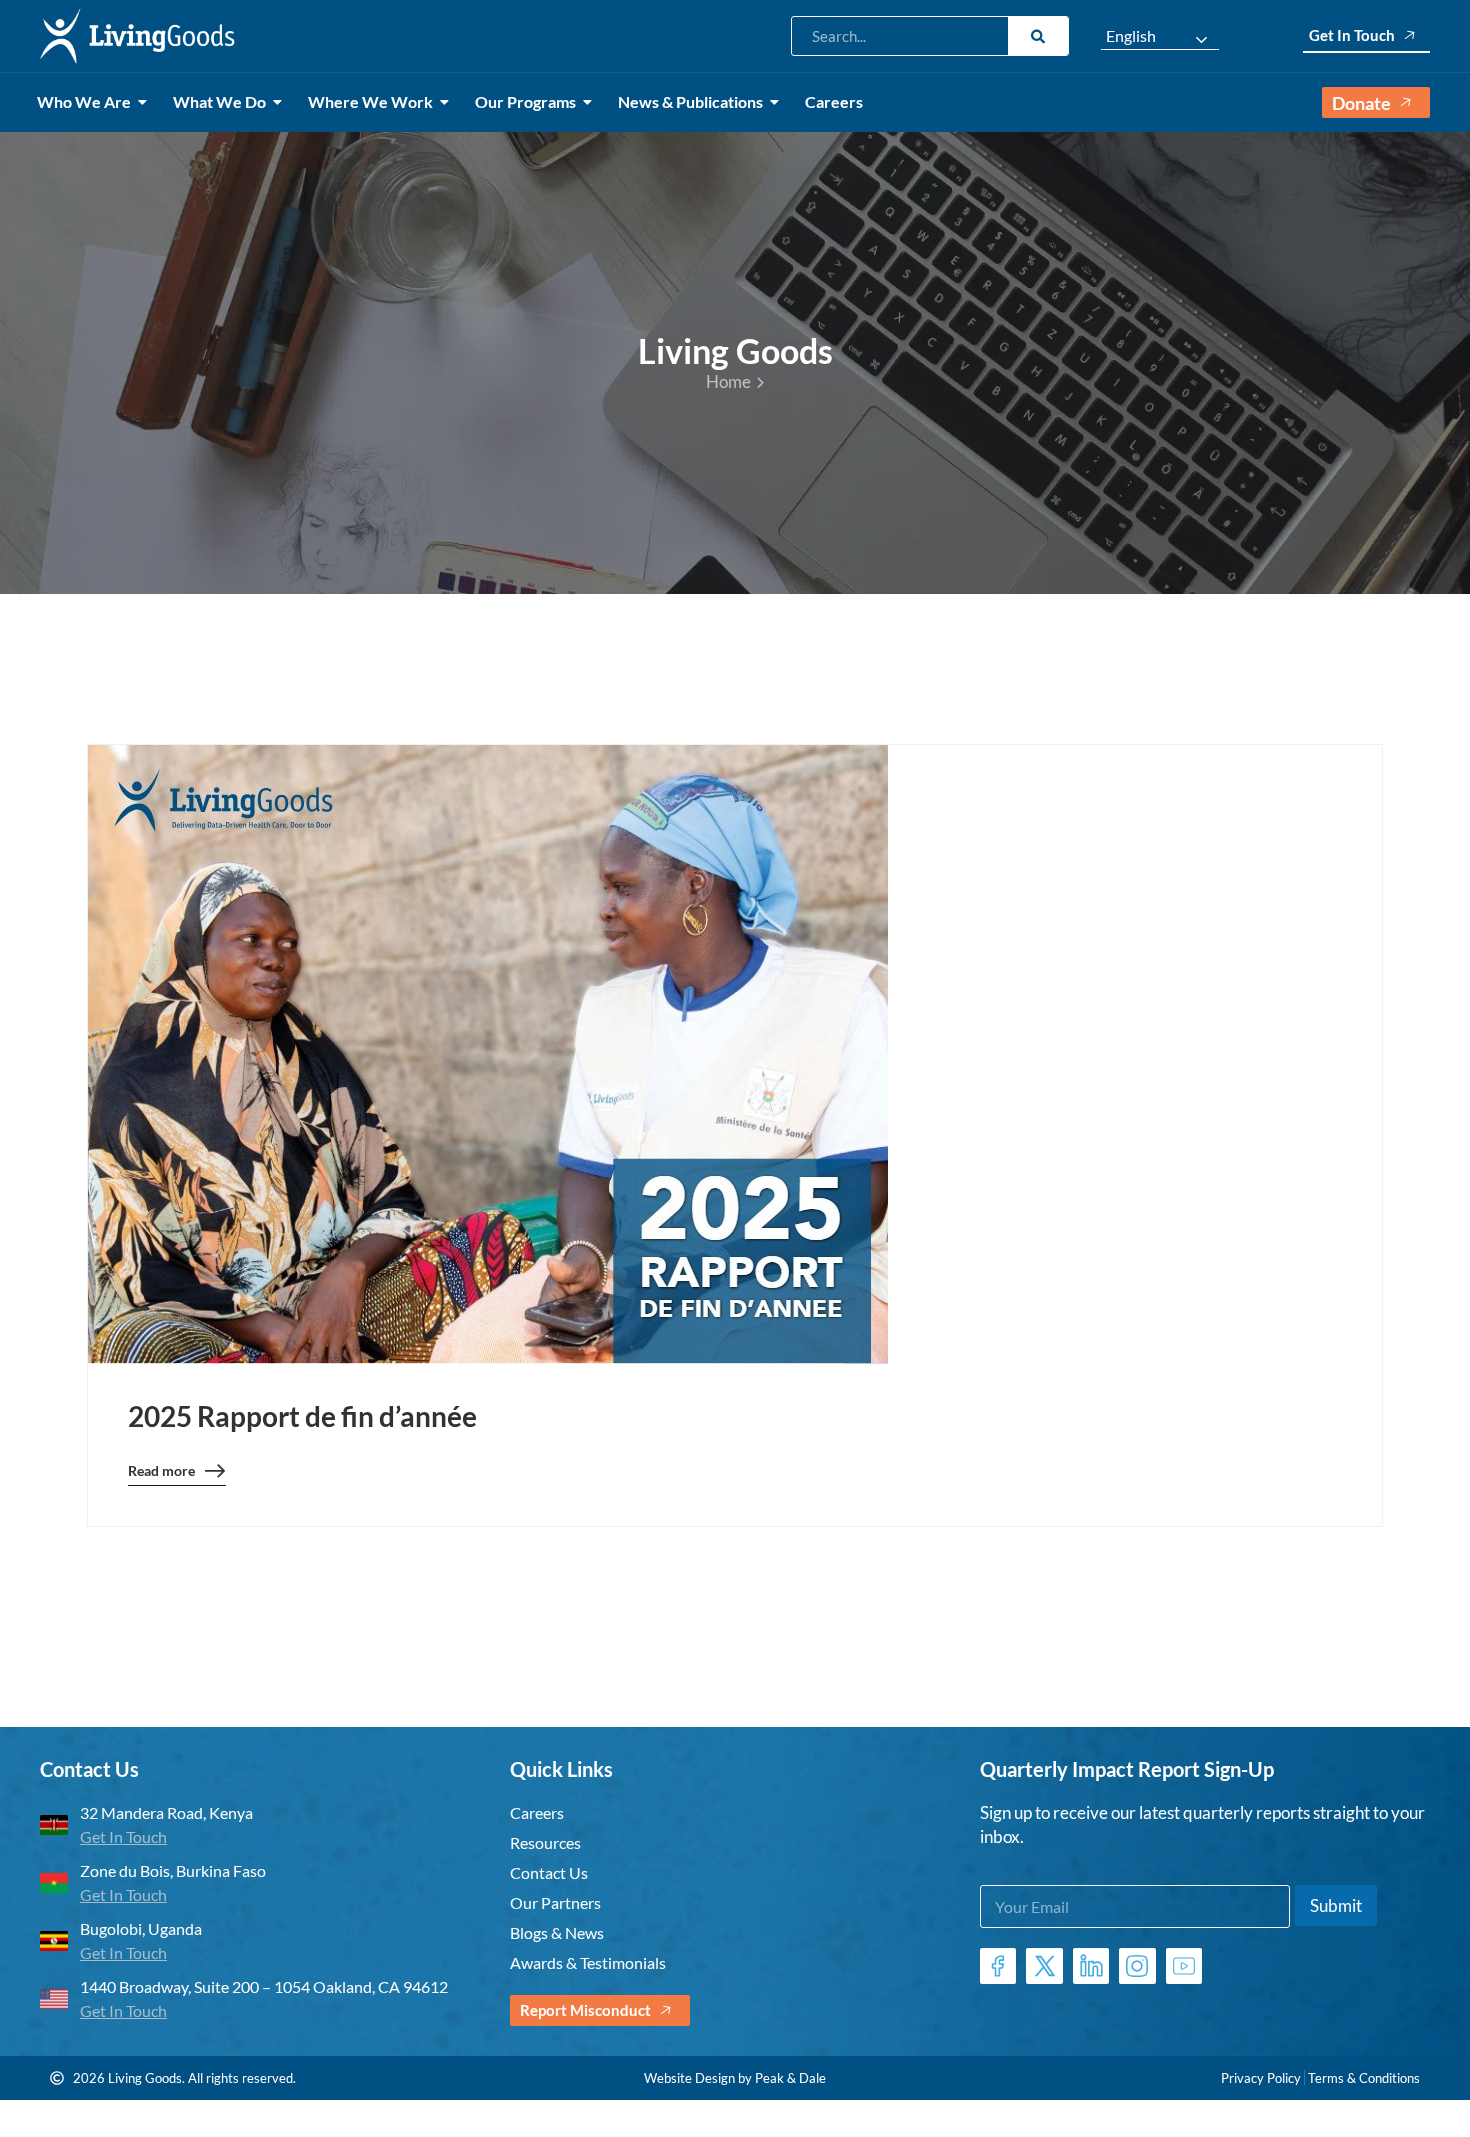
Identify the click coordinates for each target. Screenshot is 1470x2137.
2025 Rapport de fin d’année (302, 1416)
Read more (161, 1474)
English (1131, 36)
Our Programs (525, 101)
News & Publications (690, 101)
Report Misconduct (585, 2010)
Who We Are (84, 101)
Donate (1361, 103)
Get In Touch (1352, 35)
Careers (834, 101)
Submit (1336, 1905)
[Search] (1038, 36)
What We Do (219, 101)
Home (728, 381)
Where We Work (370, 101)
